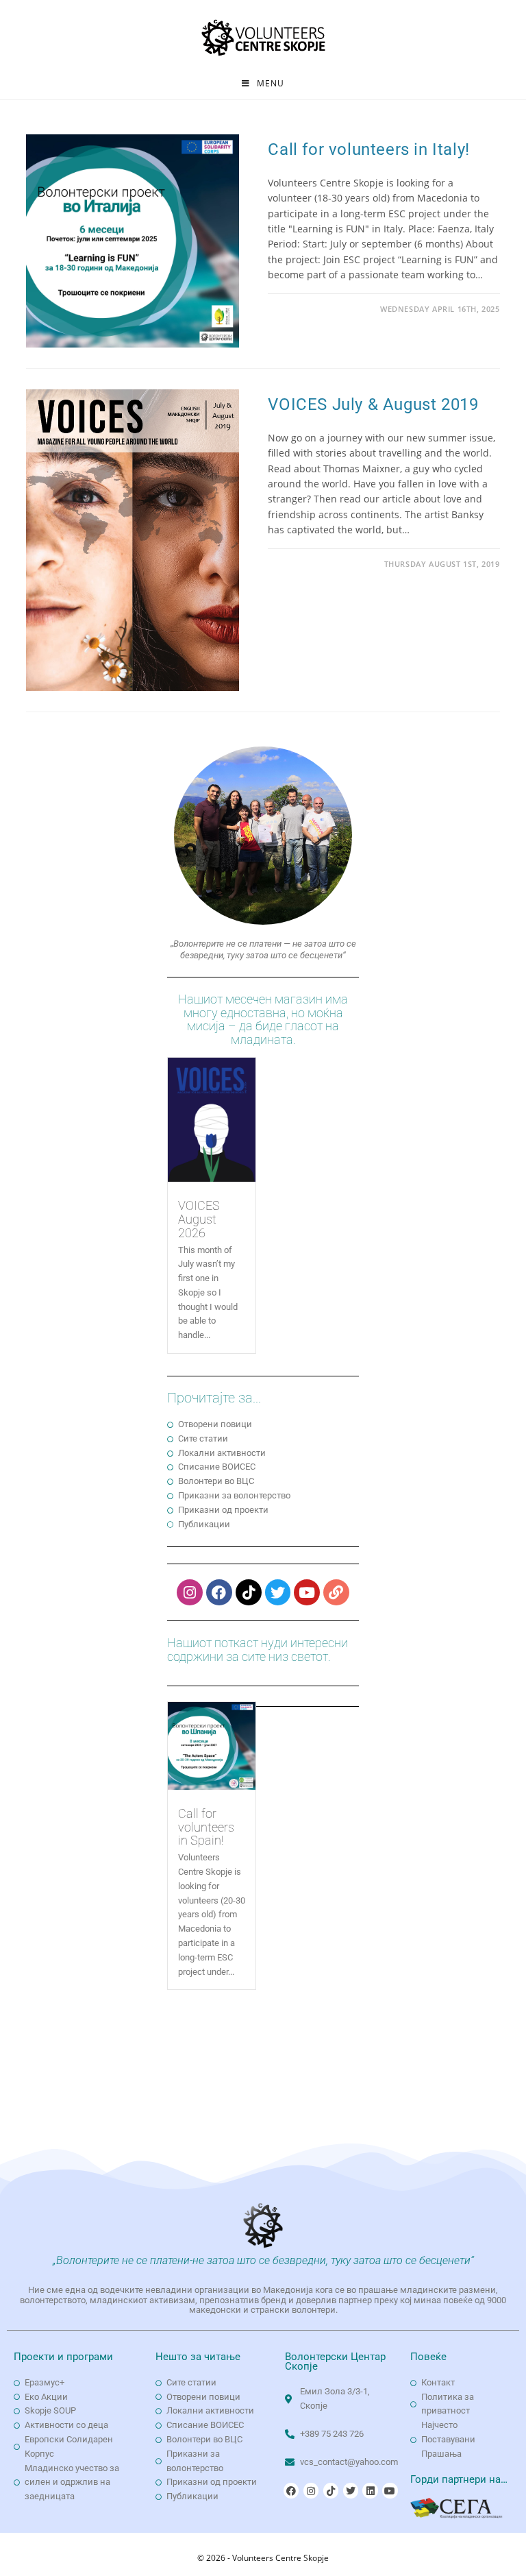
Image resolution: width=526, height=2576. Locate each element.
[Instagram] (190, 1592)
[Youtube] (307, 1592)
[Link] (336, 1592)
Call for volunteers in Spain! (206, 1827)
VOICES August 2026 (199, 1219)
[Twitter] (278, 1592)
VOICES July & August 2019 (373, 404)
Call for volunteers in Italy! (368, 149)
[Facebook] (219, 1592)
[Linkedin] (370, 2490)
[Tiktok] (249, 1592)
